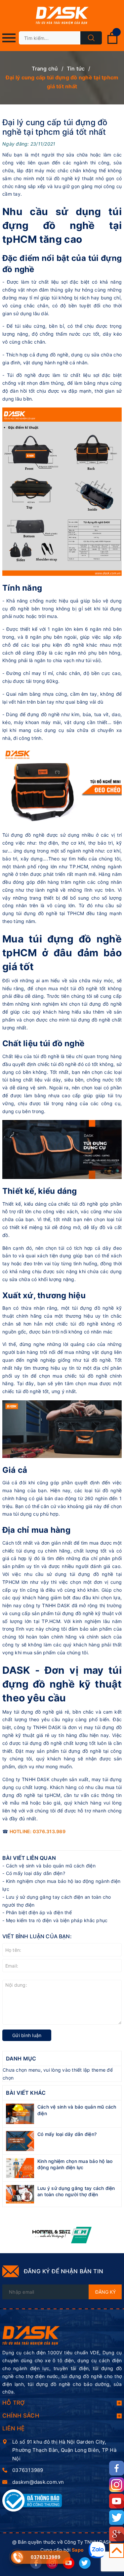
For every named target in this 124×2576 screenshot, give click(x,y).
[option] (62, 2235)
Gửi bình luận (27, 2035)
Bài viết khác (26, 2093)
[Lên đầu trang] (117, 2550)
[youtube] (69, 2563)
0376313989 (28, 2470)
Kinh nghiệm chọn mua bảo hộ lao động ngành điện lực (75, 2164)
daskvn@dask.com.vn (38, 2482)
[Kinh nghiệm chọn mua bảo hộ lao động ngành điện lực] (20, 2167)
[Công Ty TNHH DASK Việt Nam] (31, 2335)
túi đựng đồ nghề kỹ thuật (84, 1613)
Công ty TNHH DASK (26, 1779)
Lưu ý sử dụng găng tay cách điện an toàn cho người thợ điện (76, 2191)
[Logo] (62, 16)
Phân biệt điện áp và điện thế (39, 1912)
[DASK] (62, 2235)
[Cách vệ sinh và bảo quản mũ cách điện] (20, 2113)
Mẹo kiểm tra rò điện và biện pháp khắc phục (57, 1920)
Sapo (78, 2550)
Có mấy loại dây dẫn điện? (36, 1873)
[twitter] (85, 2563)
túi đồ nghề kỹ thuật (70, 178)
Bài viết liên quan (29, 1858)
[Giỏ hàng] (112, 43)
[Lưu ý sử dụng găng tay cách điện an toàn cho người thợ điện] (20, 2194)
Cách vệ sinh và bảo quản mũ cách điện (51, 1866)
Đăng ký (105, 2292)
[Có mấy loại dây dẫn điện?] (20, 2140)
